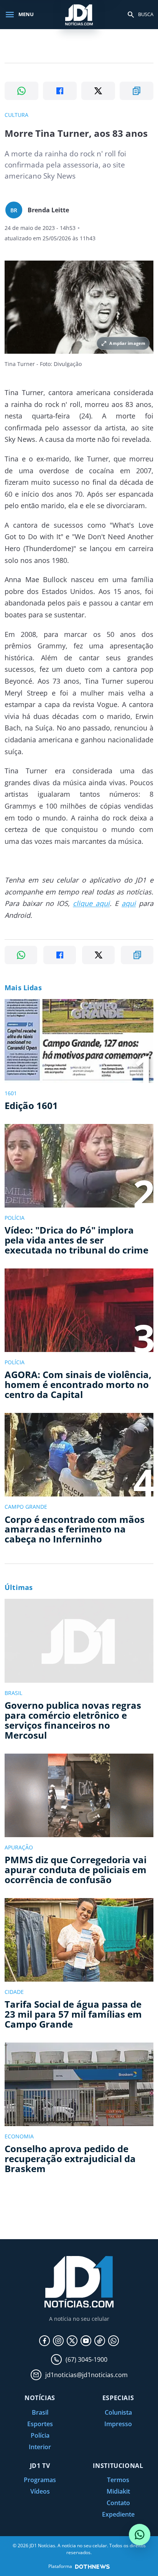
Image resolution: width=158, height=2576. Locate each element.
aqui (129, 903)
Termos (118, 2480)
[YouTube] (86, 2341)
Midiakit (118, 2491)
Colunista (118, 2412)
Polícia (40, 2435)
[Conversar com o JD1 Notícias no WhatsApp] (140, 2535)
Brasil (40, 2412)
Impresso (118, 2424)
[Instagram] (58, 2341)
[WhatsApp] (114, 2341)
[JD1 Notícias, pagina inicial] (79, 14)
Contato (118, 2503)
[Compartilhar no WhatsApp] (21, 91)
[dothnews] (92, 2567)
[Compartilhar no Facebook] (60, 91)
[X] (72, 2341)
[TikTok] (100, 2341)
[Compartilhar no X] (98, 91)
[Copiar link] (137, 91)
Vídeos (40, 2491)
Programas (40, 2480)
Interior (40, 2447)
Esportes (40, 2424)
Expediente (118, 2514)
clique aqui (91, 903)
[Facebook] (44, 2341)
